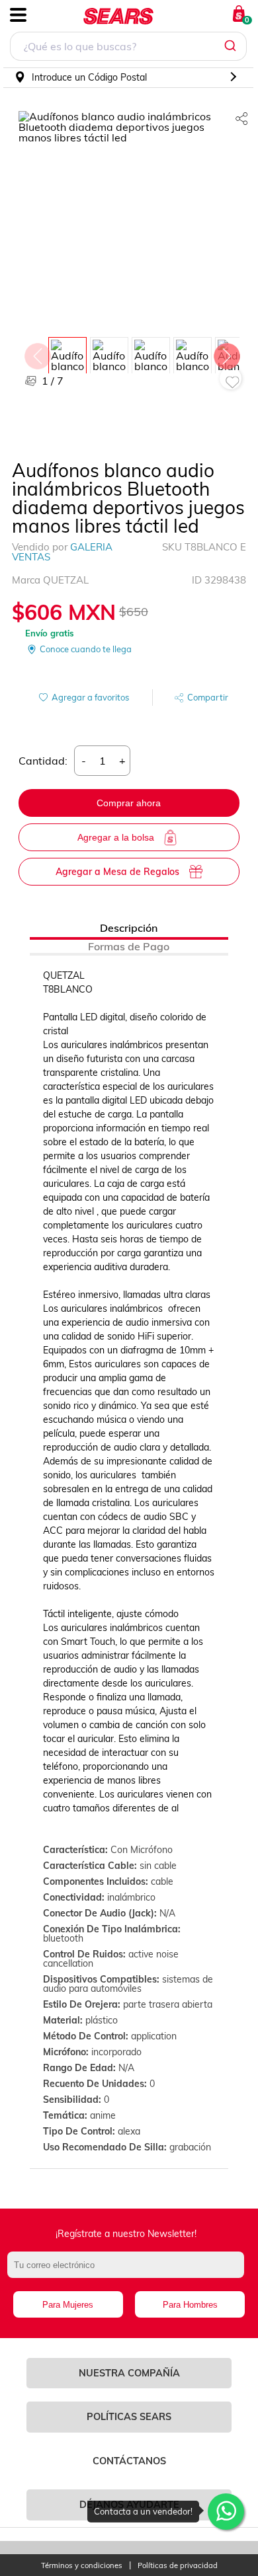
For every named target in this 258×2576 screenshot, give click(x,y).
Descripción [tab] (129, 928)
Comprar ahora (129, 803)
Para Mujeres (68, 2305)
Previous (37, 353)
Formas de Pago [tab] (129, 946)
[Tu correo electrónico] (129, 2271)
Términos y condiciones (82, 2566)
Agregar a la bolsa (116, 837)
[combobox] (128, 48)
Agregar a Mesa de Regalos (117, 872)
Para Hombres (190, 2305)
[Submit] (232, 46)
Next (226, 353)
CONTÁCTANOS (129, 2461)
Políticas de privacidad (178, 2566)
